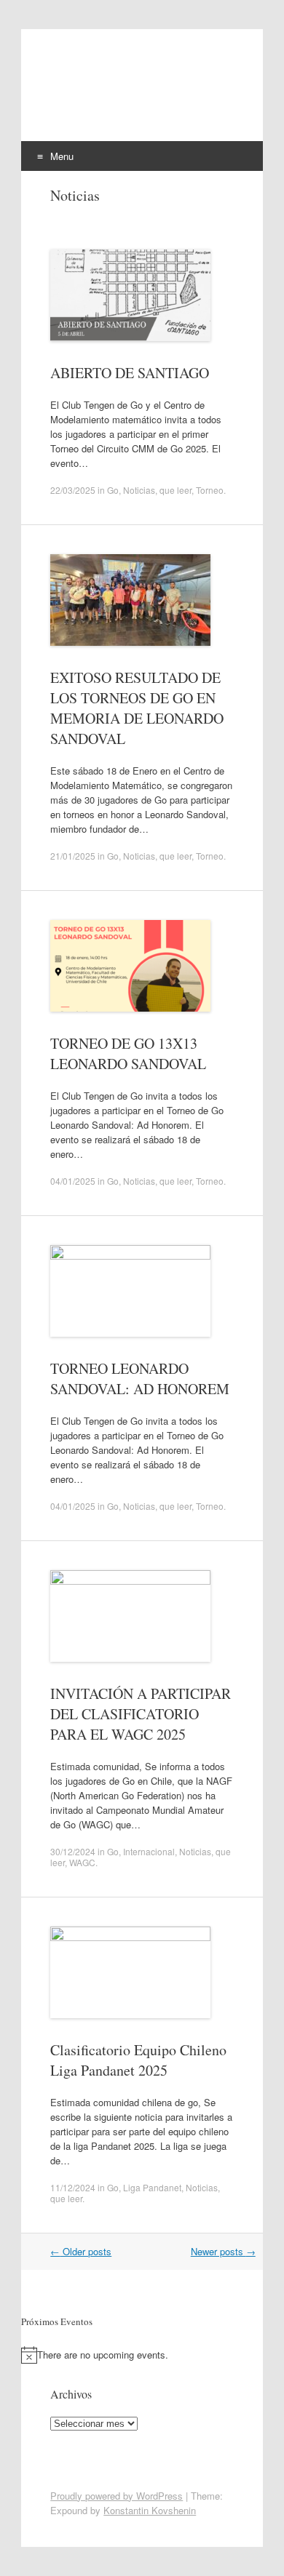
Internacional (149, 1851)
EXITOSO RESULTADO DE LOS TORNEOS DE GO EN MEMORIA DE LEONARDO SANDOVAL (137, 708)
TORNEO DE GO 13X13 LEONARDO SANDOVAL (128, 1053)
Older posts (81, 2251)
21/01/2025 (73, 856)
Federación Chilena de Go (122, 90)
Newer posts (223, 2251)
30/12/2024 (73, 1851)
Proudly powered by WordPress (117, 2496)
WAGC (82, 1862)
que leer (175, 490)
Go (113, 490)
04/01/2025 (73, 1181)
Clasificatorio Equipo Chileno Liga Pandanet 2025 (138, 2060)
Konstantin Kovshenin (150, 2510)
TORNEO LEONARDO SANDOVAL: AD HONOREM (140, 1379)
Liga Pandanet (152, 2187)
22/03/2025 (73, 490)
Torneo (210, 490)
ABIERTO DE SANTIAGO (130, 373)
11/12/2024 (73, 2187)
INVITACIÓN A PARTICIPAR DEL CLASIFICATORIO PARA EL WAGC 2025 (141, 1714)
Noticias (139, 490)
